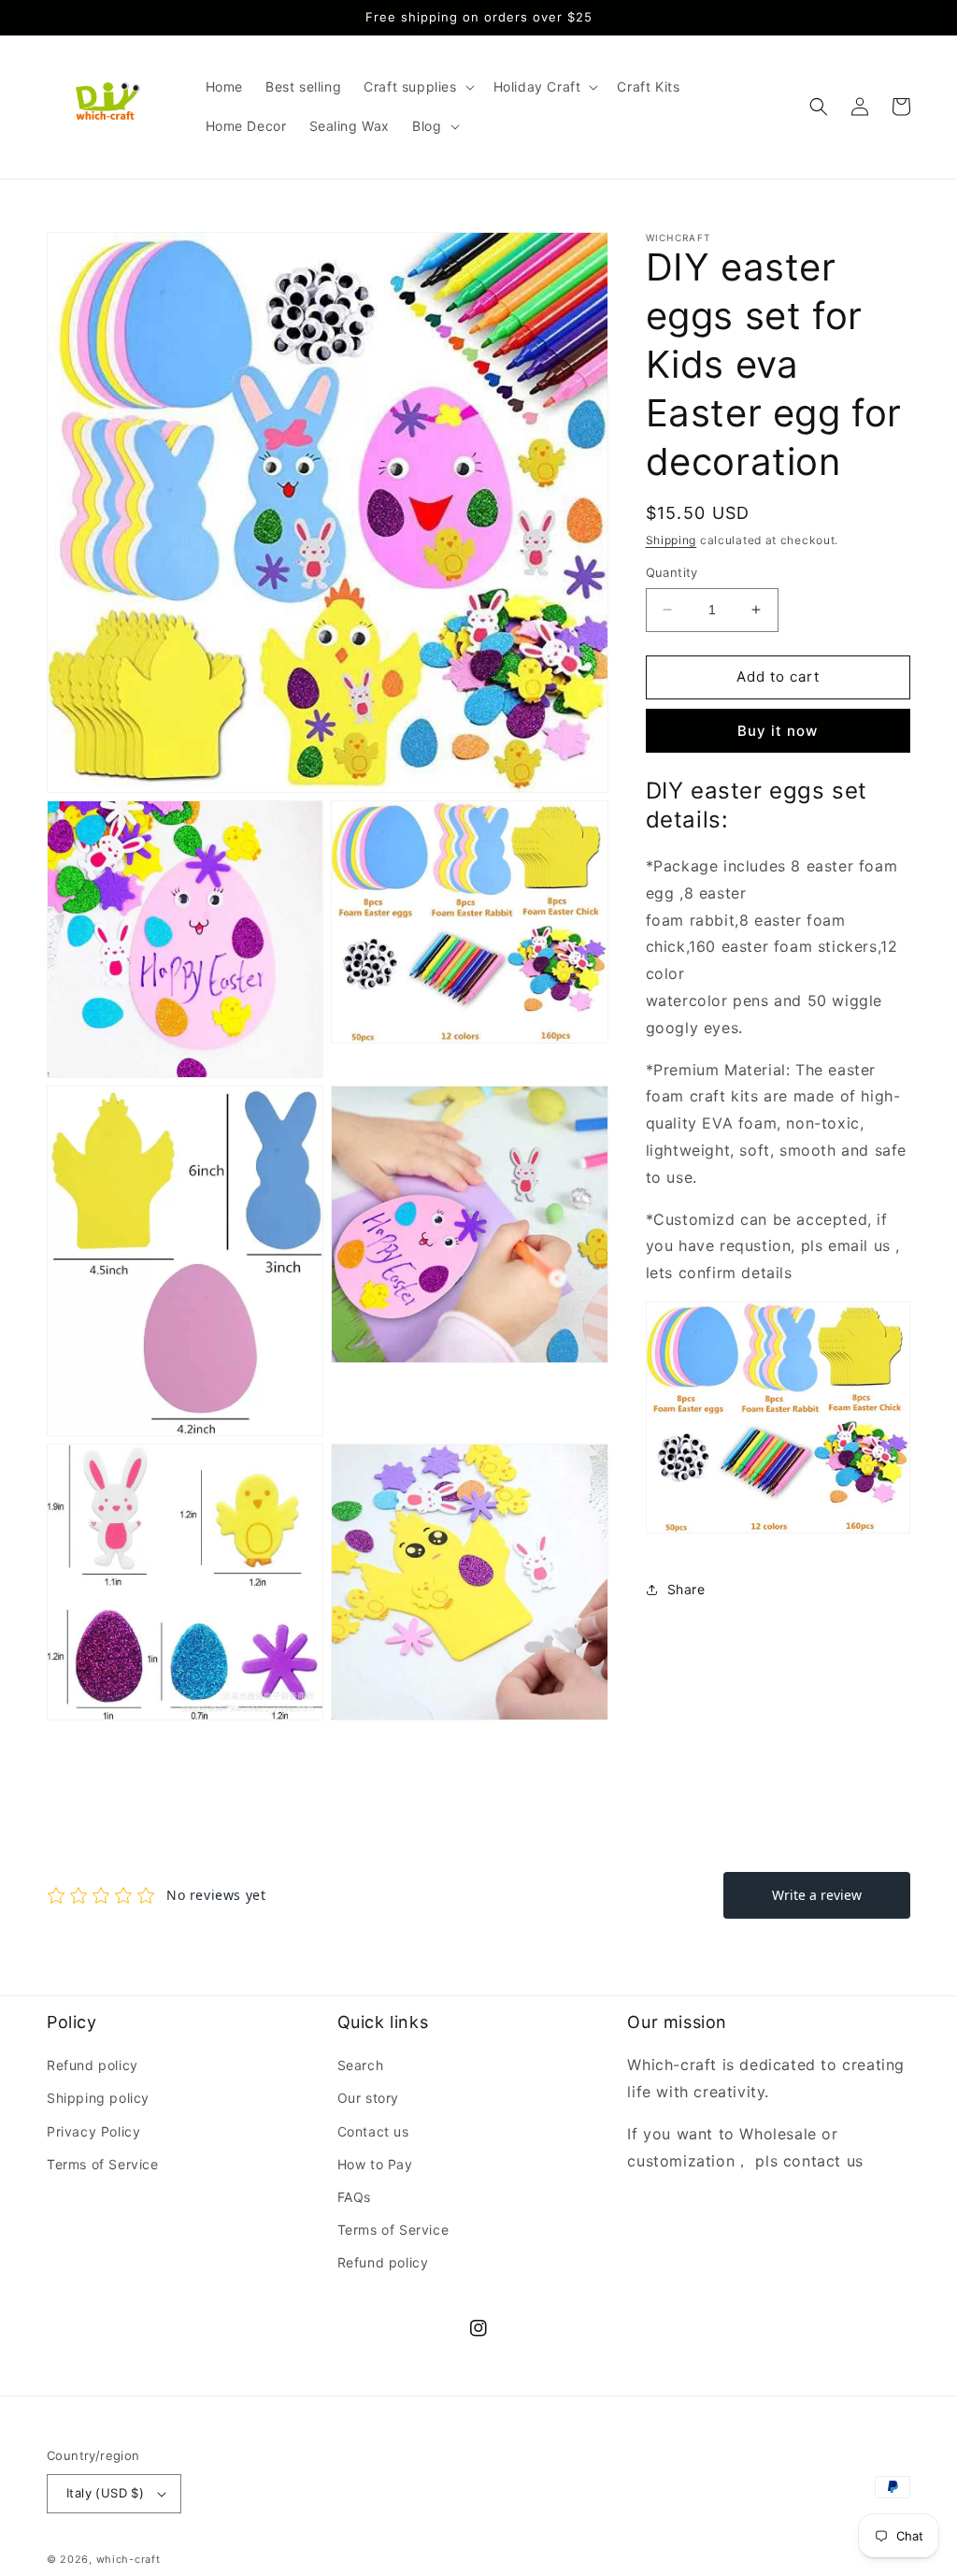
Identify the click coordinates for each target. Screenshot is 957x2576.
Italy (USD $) (105, 2493)
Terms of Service (103, 2164)
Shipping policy (98, 2098)
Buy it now (778, 731)
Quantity (672, 572)
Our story (368, 2098)
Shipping (671, 540)
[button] (417, 87)
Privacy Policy (93, 2131)
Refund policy (93, 2065)
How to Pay (375, 2164)
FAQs (354, 2197)
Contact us (373, 2131)
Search (361, 2065)
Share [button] (686, 1589)
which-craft (129, 2559)
